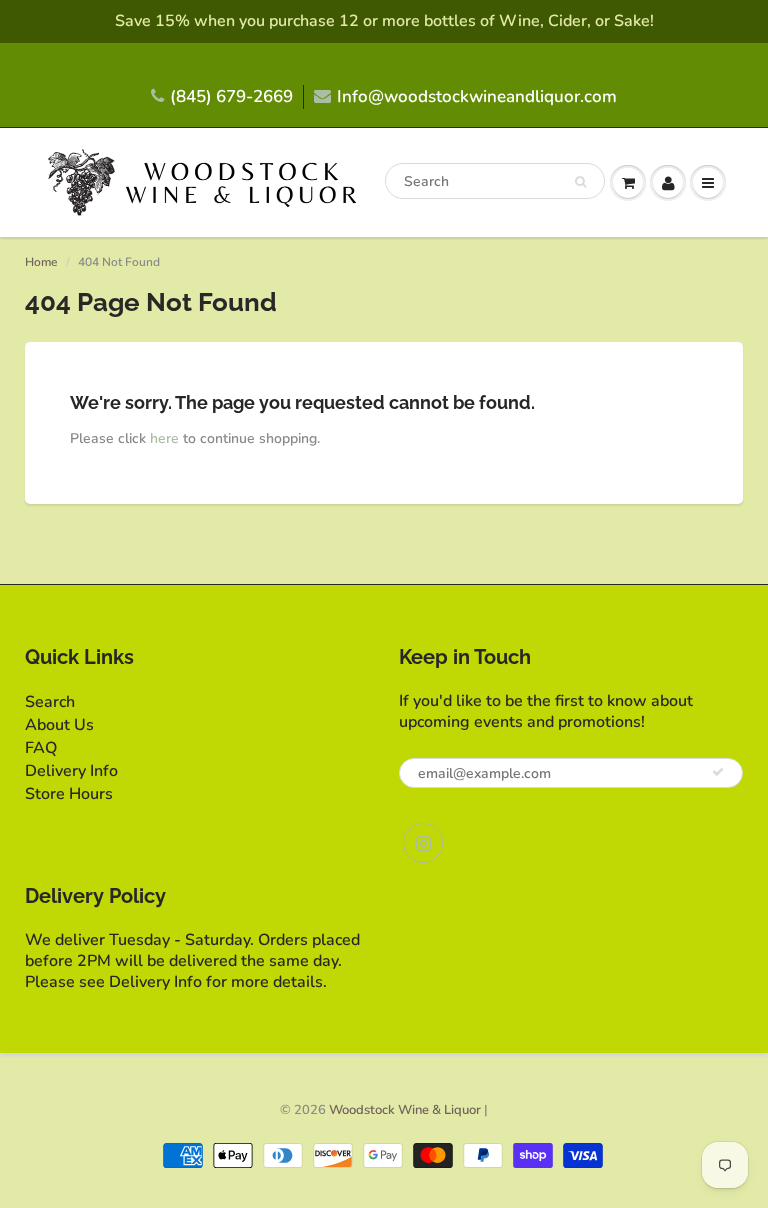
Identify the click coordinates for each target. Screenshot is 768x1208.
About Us (59, 725)
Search (50, 702)
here (164, 438)
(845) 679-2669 (231, 96)
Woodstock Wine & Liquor (405, 1110)
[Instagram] (423, 843)
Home (41, 262)
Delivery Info (71, 771)
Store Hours (69, 794)
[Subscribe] (718, 772)
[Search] (580, 182)
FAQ (41, 748)
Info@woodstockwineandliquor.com (477, 96)
